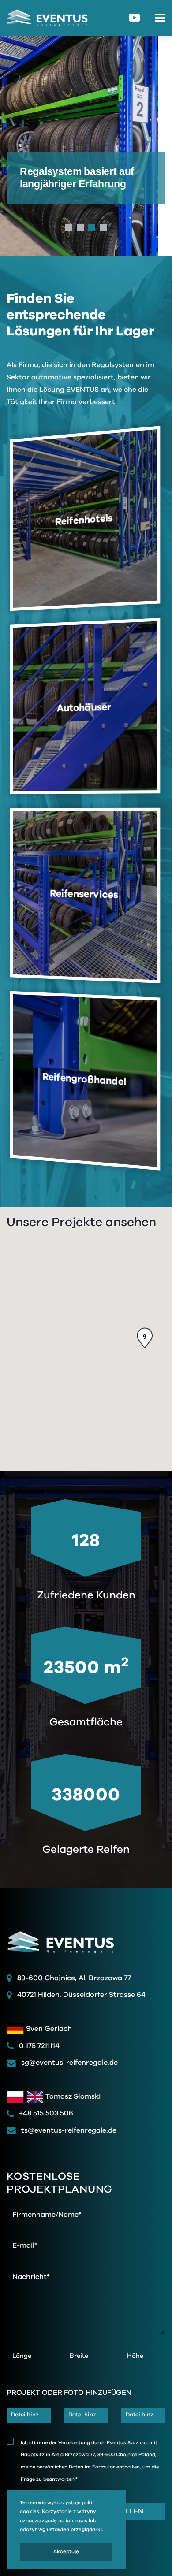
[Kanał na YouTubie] (135, 18)
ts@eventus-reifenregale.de (68, 2130)
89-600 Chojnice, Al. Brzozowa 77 (74, 1978)
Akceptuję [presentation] (66, 2552)
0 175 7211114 (38, 2046)
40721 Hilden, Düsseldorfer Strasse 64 (81, 1995)
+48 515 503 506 (45, 2113)
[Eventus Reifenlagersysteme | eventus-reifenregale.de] (44, 18)
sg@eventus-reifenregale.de (69, 2063)
